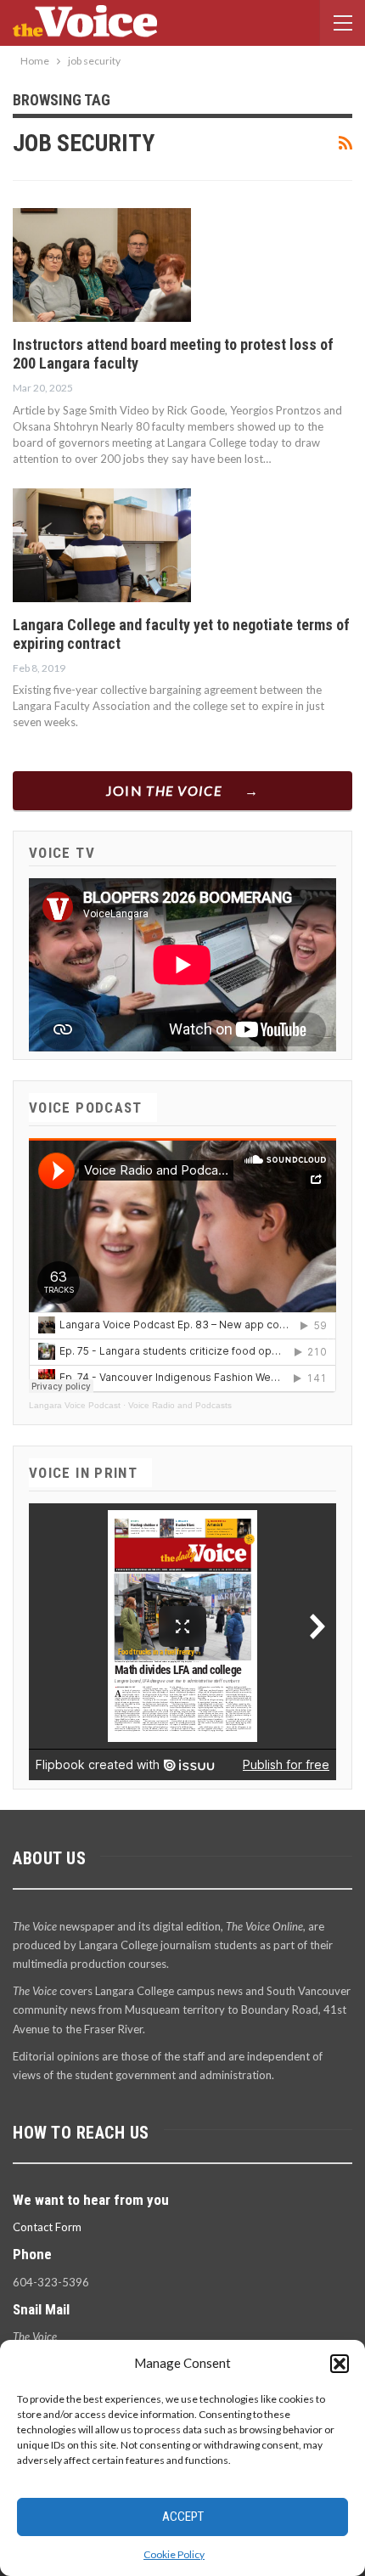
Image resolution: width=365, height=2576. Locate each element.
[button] (340, 2364)
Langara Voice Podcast (75, 1405)
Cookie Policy (174, 2554)
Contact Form (47, 2227)
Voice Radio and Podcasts (180, 1405)
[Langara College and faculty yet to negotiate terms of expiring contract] (102, 545)
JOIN (164, 790)
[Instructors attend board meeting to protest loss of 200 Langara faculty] (102, 265)
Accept (183, 2517)
